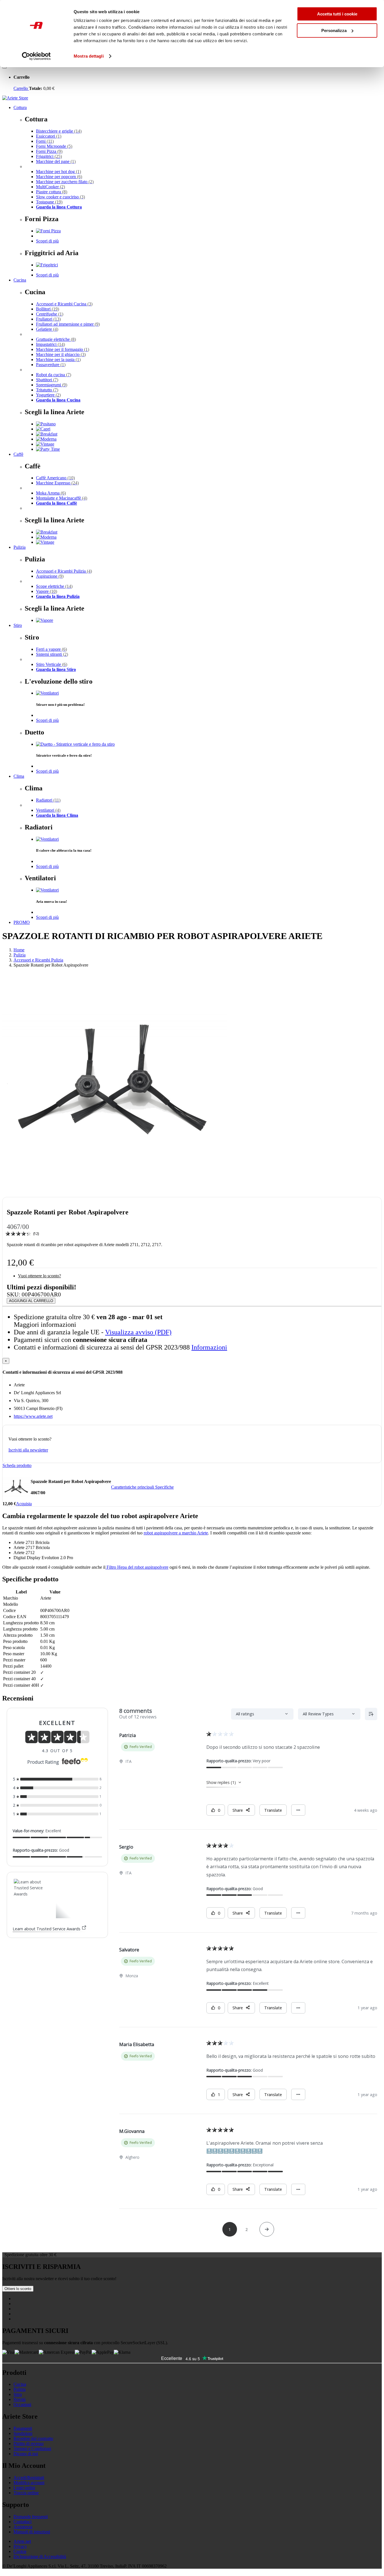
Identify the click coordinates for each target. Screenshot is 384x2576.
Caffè (18, 454)
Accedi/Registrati (29, 2478)
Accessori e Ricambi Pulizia (64, 571)
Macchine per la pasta (58, 360)
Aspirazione (50, 576)
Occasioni (22, 2404)
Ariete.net (22, 2541)
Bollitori (48, 309)
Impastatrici (50, 344)
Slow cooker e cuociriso (60, 197)
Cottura (20, 107)
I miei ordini (24, 2488)
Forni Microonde (54, 146)
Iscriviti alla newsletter (28, 1450)
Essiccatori (49, 136)
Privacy (20, 2546)
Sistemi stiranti (52, 654)
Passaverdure (51, 365)
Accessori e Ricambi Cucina (64, 304)
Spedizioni (23, 2433)
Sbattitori (47, 380)
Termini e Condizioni (32, 2449)
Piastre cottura (52, 192)
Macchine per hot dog (58, 172)
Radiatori (48, 800)
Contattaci (22, 2522)
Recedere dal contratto (33, 2438)
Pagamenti (23, 2428)
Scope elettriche (54, 586)
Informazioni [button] (209, 1347)
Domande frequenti (31, 2517)
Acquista (24, 1504)
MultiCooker (50, 187)
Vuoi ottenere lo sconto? (39, 1276)
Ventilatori (48, 810)
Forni (45, 141)
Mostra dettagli (89, 56)
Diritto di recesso (29, 2444)
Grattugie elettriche (56, 339)
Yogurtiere (48, 395)
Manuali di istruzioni (32, 2532)
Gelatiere (47, 329)
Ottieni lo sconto (18, 2289)
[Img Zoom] (115, 1195)
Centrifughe (50, 314)
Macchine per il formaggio (63, 349)
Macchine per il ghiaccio (61, 354)
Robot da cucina (54, 375)
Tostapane (49, 202)
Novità (20, 2399)
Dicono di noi (26, 2454)
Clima (19, 776)
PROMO (22, 922)
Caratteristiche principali (133, 1487)
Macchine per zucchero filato (65, 182)
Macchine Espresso (57, 483)
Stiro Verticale (52, 664)
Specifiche (164, 1487)
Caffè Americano (55, 478)
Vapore (47, 591)
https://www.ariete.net (33, 1416)
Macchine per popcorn (59, 177)
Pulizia (20, 547)
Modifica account (29, 2483)
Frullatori (48, 319)
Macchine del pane (56, 161)
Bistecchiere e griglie (59, 131)
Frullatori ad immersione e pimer (68, 324)
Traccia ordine (26, 2493)
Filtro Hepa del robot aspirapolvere (137, 1567)
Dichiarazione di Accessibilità (40, 2556)
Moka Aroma (51, 493)
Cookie (20, 2551)
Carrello (21, 88)
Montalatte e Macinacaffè (62, 498)
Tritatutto (47, 390)
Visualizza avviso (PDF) (138, 1332)
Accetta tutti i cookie (337, 14)
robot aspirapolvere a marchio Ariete (176, 1533)
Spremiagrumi (52, 385)
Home (19, 950)
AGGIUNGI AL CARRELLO (31, 1301)
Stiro (18, 625)
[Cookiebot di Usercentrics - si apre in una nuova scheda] (36, 56)
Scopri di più (47, 241)
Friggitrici (49, 156)
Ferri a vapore (51, 649)
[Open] (4, 68)
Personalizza (334, 30)
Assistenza (23, 2527)
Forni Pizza (49, 151)
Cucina (20, 280)
